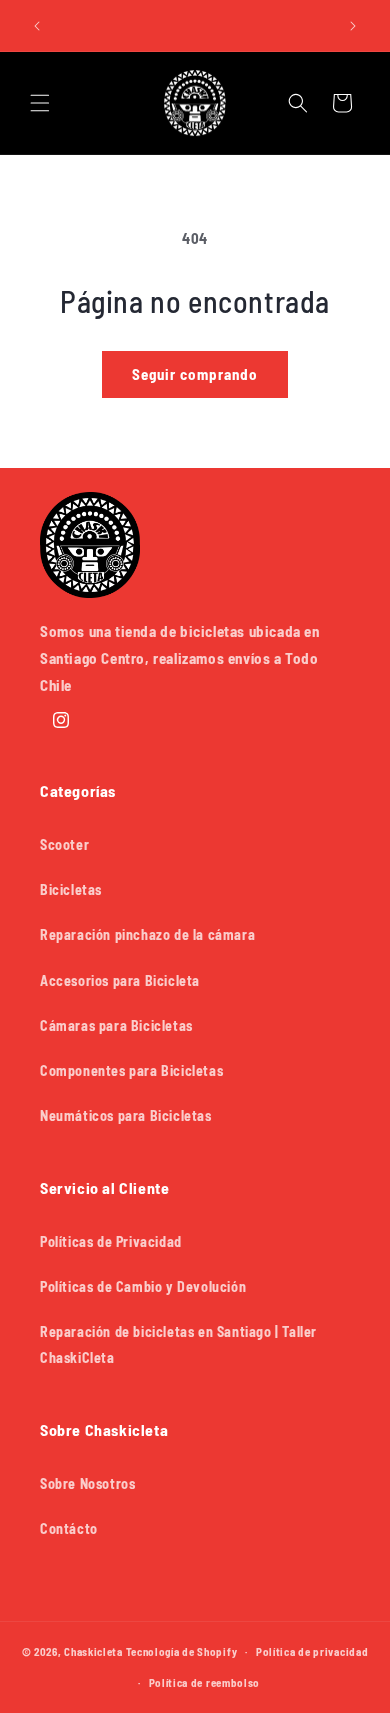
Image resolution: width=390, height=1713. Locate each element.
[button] (40, 103)
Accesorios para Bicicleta (120, 980)
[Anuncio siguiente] (353, 26)
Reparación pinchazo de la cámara (147, 934)
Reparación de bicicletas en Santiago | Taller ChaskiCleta (178, 1344)
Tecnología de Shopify (182, 1651)
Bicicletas (71, 889)
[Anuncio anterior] (37, 26)
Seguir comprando (195, 374)
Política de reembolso (205, 1682)
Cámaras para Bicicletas (116, 1025)
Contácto (69, 1528)
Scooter (64, 844)
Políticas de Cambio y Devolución (143, 1286)
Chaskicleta (93, 1651)
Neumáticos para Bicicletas (126, 1115)
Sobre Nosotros (87, 1483)
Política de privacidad (312, 1651)
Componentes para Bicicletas (131, 1070)
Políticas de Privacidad (111, 1241)
